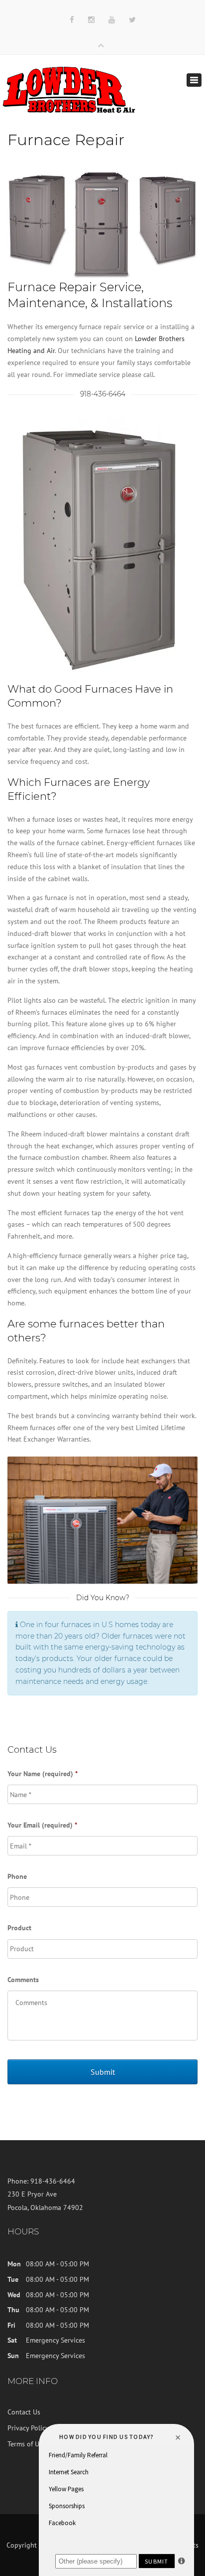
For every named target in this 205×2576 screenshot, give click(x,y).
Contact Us (24, 2412)
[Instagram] (91, 20)
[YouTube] (112, 20)
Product (19, 1928)
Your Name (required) (43, 1774)
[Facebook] (72, 20)
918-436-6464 (103, 394)
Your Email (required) (42, 1825)
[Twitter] (132, 20)
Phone (17, 1876)
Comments (23, 1980)
